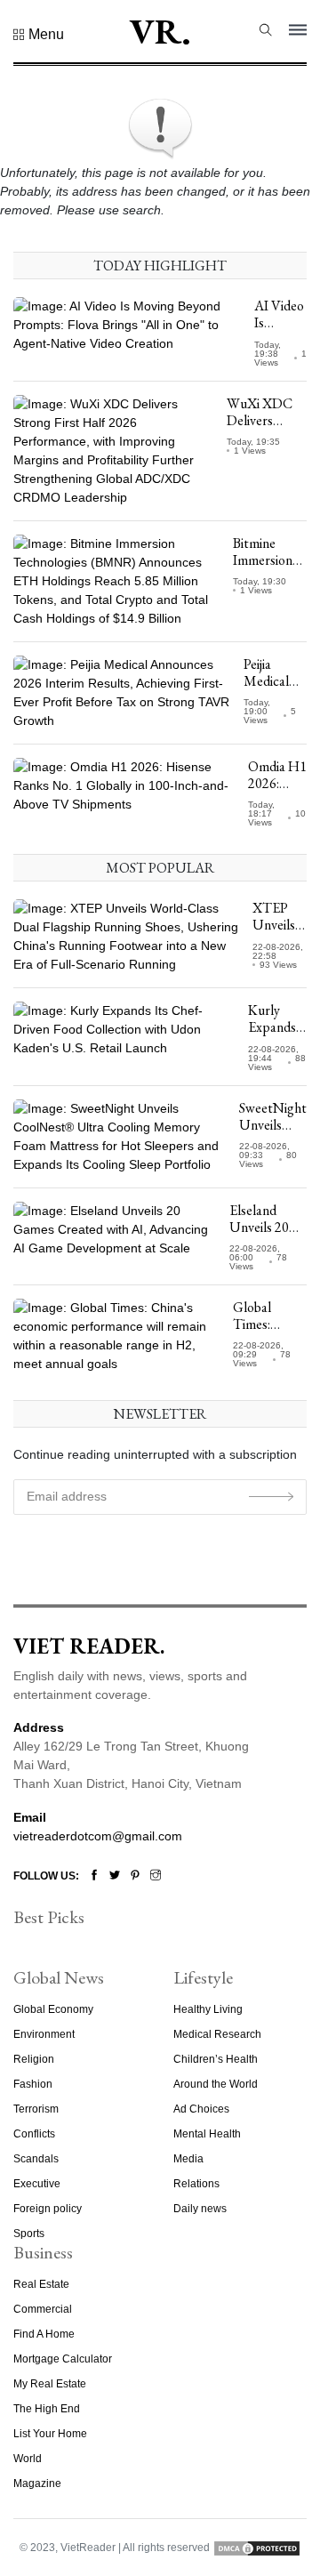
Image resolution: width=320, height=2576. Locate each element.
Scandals (36, 2159)
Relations (196, 2184)
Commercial (43, 2309)
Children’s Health (216, 2059)
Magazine (37, 2483)
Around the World (216, 2084)
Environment (44, 2034)
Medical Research (217, 2034)
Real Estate (41, 2284)
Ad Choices (201, 2109)
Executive (37, 2184)
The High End (47, 2409)
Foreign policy (48, 2209)
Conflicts (34, 2134)
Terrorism (36, 2109)
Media (188, 2159)
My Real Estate (50, 2384)
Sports (29, 2234)
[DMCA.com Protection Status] (257, 2548)
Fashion (33, 2084)
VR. (160, 31)
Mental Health (207, 2134)
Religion (34, 2059)
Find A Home (44, 2334)
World (28, 2459)
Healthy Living (208, 2009)
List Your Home (50, 2434)
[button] (39, 35)
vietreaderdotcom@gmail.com (98, 1836)
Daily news (200, 2209)
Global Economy (53, 2009)
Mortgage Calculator (63, 2359)
